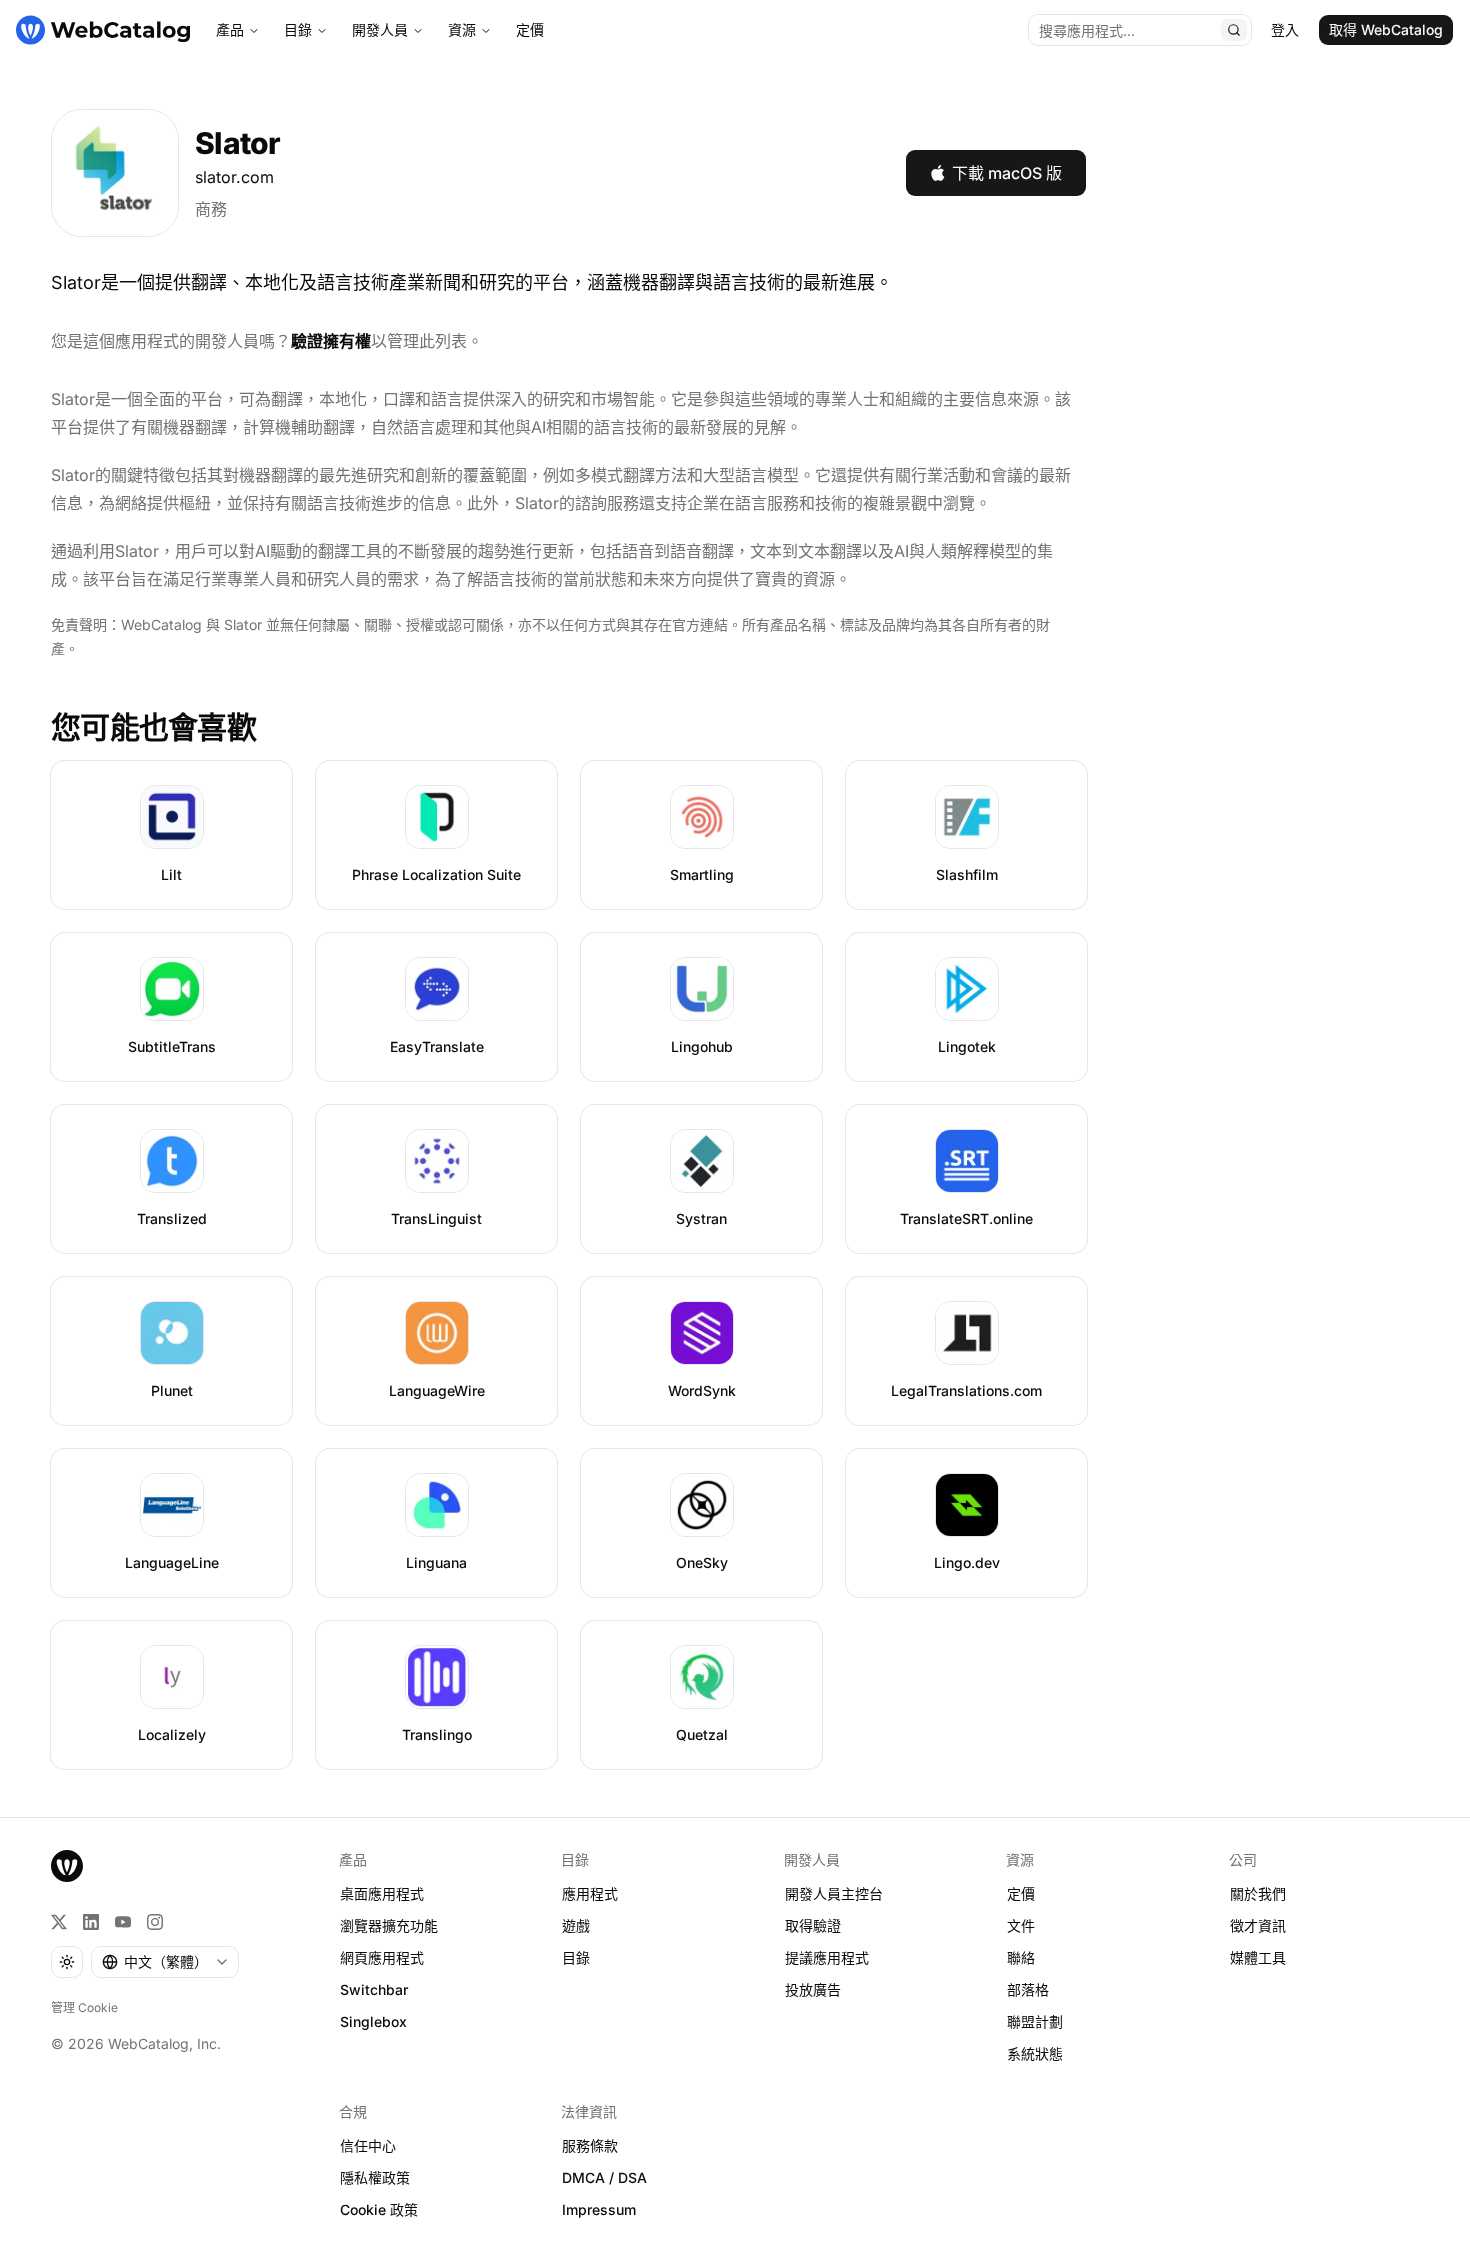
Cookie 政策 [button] (379, 2209)
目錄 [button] (576, 1957)
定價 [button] (1021, 1893)
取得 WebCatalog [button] (1386, 29)
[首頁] (103, 30)
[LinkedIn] (91, 1922)
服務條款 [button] (590, 2145)
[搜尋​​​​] (1234, 30)
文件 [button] (1021, 1925)
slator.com (234, 177)
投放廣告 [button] (813, 1989)
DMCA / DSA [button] (604, 2177)
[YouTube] (123, 1922)
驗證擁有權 (331, 341)
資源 (462, 29)
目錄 (298, 29)
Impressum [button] (599, 2209)
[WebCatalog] (67, 1866)
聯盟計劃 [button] (1035, 2021)
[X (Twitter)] (59, 1922)
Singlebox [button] (373, 2021)
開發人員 (380, 29)
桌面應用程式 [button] (382, 1893)
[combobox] (165, 1962)
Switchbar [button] (374, 1989)
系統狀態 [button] (1035, 2053)
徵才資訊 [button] (1258, 1925)
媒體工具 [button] (1258, 1957)
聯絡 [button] (1021, 1957)
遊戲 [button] (576, 1925)
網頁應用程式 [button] (382, 1957)
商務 (211, 209)
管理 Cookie (84, 2007)
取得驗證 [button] (813, 1925)
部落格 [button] (1028, 1989)
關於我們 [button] (1258, 1893)
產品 (230, 29)
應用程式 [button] (590, 1893)
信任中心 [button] (368, 2145)
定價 (530, 29)
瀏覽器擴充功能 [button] (389, 1925)
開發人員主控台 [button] (834, 1893)
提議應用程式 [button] (827, 1957)
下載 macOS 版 (1007, 173)
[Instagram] (155, 1922)
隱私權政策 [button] (375, 2177)
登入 (1285, 29)
